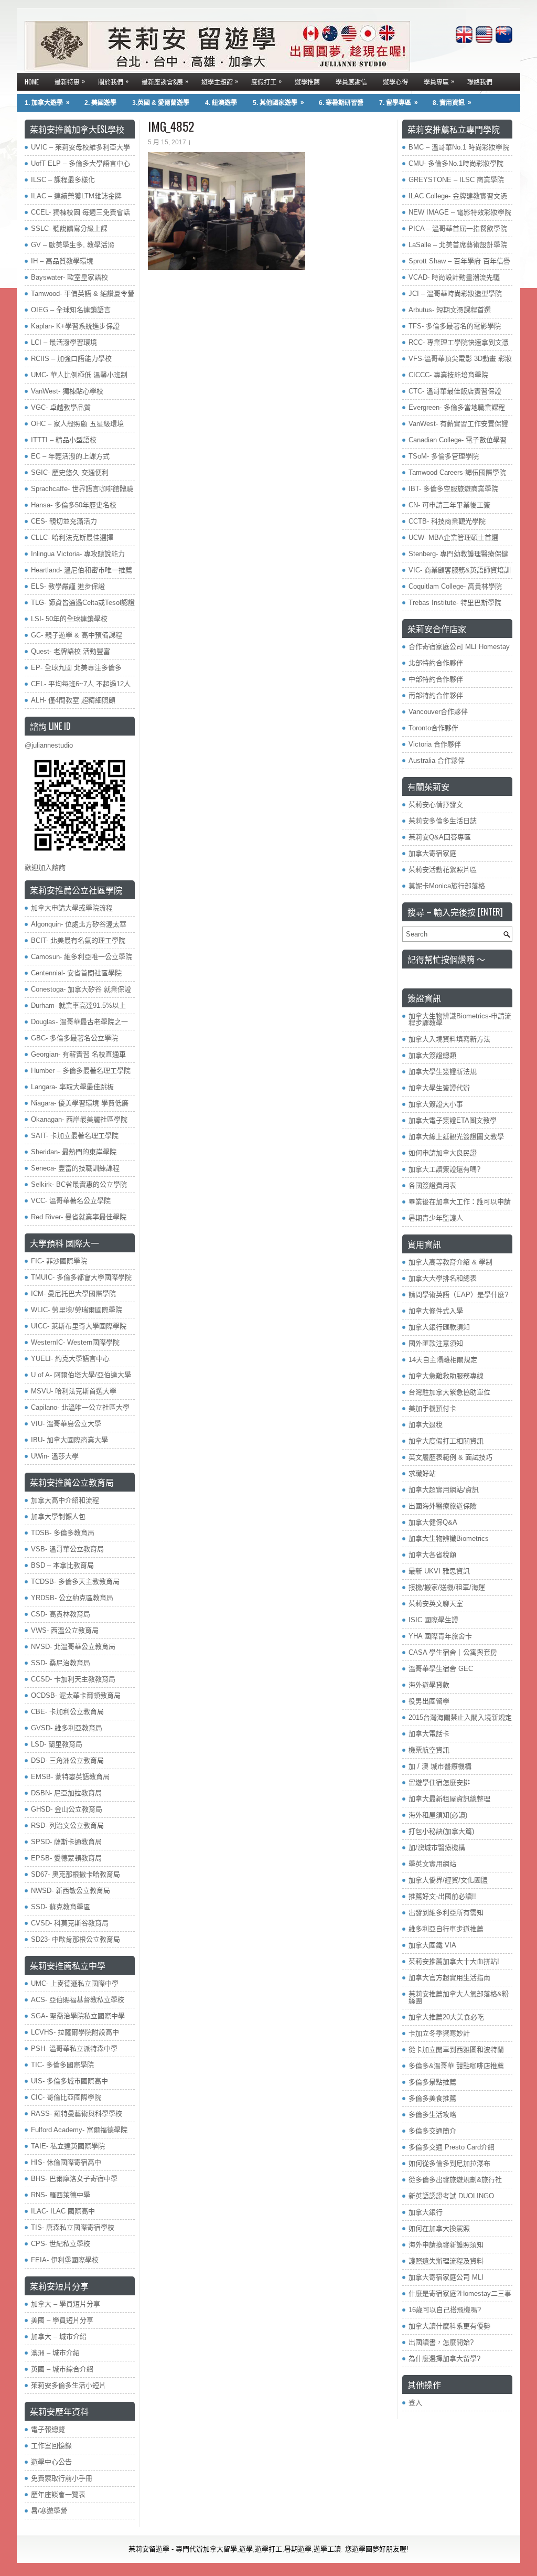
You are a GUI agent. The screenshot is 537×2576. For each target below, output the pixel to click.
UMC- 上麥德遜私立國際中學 (75, 1983)
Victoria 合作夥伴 (435, 744)
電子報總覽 (48, 2429)
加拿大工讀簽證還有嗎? (444, 1169)
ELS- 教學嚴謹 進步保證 (68, 586)
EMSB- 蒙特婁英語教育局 (70, 1777)
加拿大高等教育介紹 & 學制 (450, 1262)
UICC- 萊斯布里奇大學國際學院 (79, 1326)
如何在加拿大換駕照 (439, 2228)
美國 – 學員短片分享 (62, 2320)
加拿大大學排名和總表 (443, 1278)
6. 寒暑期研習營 (341, 103)
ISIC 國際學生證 (433, 1620)
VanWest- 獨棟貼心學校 (67, 391)
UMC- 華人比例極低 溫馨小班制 (79, 375)
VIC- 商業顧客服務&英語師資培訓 (460, 570)
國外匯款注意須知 (436, 1343)
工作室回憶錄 (51, 2446)
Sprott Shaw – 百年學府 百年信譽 (459, 261)
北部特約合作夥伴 (436, 663)
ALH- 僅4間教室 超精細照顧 (73, 700)
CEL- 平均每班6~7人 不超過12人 (81, 684)
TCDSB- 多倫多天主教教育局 (75, 1582)
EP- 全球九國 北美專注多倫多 (76, 668)
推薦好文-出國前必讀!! (442, 1896)
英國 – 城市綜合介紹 (62, 2369)
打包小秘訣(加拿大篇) (441, 1831)
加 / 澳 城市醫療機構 (440, 1766)
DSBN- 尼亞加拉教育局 (66, 1793)
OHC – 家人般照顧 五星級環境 (77, 424)
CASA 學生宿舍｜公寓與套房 (453, 1652)
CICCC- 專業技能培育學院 (448, 375)
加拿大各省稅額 (432, 1555)
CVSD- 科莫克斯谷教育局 (70, 1923)
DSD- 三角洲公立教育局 (67, 1760)
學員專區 (439, 81)
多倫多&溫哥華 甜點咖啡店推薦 (456, 2066)
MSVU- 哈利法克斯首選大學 (74, 1391)
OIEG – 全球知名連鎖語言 (71, 310)
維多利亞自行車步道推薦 (446, 1929)
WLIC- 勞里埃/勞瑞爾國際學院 (77, 1310)
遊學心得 (395, 82)
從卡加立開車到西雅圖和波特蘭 (456, 2050)
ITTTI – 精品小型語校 (64, 440)
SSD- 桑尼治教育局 (61, 1663)
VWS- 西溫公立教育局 (65, 1630)
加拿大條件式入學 (436, 1311)
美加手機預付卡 (432, 1408)
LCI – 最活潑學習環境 (64, 342)
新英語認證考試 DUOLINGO (451, 2196)
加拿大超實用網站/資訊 (444, 1490)
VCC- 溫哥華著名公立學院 (71, 1201)
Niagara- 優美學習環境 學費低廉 (80, 1103)
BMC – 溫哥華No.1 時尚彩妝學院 (459, 147)
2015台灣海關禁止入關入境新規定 (460, 1717)
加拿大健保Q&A (433, 1522)
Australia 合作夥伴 (437, 760)
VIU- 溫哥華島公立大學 (66, 1424)
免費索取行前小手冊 (62, 2478)
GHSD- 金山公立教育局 (67, 1809)
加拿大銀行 (426, 2212)
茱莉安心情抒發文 (436, 805)
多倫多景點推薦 (432, 2082)
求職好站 (422, 1473)
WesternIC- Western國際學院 (75, 1342)
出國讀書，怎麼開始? (441, 2342)
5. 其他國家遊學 (278, 103)
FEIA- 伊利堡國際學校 (65, 2260)
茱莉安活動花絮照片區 (443, 870)
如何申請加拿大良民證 (443, 1153)
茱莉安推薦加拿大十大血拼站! (454, 1961)
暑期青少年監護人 (436, 1218)
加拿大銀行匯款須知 (439, 1327)
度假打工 (266, 81)
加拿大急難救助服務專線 (446, 1376)
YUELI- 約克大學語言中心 (70, 1359)
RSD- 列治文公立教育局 (67, 1825)
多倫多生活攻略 (432, 2115)
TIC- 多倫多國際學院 (62, 2065)
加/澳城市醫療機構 (437, 1848)
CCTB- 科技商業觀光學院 (447, 521)
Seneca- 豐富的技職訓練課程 (75, 1168)
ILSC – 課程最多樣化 (63, 180)
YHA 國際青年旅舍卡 (440, 1636)
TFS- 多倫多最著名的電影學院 (455, 326)
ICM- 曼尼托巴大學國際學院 (73, 1294)
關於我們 (113, 81)
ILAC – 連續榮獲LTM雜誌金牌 (76, 196)
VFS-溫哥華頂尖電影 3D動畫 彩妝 (460, 359)
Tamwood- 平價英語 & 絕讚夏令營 (83, 294)
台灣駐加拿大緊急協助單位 (449, 1392)
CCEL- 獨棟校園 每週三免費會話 (80, 212)
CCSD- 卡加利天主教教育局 (73, 1679)
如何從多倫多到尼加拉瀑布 (449, 2163)
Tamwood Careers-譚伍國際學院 (457, 472)
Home (32, 82)
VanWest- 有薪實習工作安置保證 (458, 424)
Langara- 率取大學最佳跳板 (72, 1087)
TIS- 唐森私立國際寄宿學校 (73, 2227)
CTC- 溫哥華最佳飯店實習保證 (455, 391)
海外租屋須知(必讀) (438, 1815)
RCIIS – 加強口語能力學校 (71, 359)
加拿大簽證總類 (432, 1055)
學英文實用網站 (432, 1864)
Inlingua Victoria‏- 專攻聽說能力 (78, 554)
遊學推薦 (307, 82)
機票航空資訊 (429, 1750)
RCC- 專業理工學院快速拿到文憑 (459, 342)
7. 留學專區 (399, 103)
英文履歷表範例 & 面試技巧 (450, 1457)
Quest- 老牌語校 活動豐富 (71, 651)
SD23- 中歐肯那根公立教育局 (76, 1939)
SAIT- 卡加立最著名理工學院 (75, 1136)
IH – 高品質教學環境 (62, 261)
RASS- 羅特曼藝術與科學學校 (77, 2114)
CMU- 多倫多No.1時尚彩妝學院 (456, 163)
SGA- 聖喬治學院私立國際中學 (78, 2016)
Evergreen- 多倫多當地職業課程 (457, 407)
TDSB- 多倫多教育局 (63, 1533)
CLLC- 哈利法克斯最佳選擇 (72, 537)
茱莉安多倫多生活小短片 (68, 2385)
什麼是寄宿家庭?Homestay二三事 (460, 2293)
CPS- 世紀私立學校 (61, 2244)
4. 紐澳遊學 (221, 103)
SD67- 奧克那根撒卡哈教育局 (76, 1874)
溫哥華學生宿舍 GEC (441, 1669)
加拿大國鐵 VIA (432, 1945)
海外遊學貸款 (429, 1685)
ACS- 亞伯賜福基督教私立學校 (78, 2000)
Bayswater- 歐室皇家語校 (69, 277)
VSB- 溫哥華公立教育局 (67, 1549)
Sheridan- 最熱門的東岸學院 (74, 1152)
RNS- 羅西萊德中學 (61, 2195)
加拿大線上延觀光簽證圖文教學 (456, 1137)
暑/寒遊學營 (49, 2511)
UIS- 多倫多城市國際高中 (69, 2081)
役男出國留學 (429, 1701)
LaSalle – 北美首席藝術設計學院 (458, 245)
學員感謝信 (351, 82)
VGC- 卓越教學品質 (61, 407)
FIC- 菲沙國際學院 (59, 1261)
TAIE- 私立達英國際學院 (68, 2146)
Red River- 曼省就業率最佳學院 (79, 1217)
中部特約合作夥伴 (436, 679)
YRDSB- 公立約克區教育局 (72, 1598)
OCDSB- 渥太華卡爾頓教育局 (76, 1695)
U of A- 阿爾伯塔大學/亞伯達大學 (81, 1375)
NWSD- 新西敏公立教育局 (71, 1891)
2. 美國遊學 (100, 103)
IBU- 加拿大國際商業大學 (69, 1440)
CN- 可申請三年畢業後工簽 (449, 505)
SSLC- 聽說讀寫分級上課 (69, 228)
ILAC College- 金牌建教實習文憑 (458, 196)
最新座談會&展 (165, 81)
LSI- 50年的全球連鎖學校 (69, 619)
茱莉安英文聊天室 (436, 1604)
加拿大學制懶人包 (58, 1516)
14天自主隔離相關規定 (443, 1360)
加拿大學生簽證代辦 (439, 1088)
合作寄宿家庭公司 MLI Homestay (459, 647)
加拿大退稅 (426, 1425)
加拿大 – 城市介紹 (59, 2337)
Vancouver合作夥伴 (438, 712)
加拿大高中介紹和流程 (65, 1500)
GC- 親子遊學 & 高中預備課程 (77, 635)
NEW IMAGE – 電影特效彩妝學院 (460, 212)
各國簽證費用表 (432, 1185)
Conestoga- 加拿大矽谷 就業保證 (81, 989)
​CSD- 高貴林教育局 (61, 1614)
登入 (415, 2403)
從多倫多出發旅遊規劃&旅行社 (455, 2180)
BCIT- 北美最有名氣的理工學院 (78, 940)
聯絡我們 (480, 82)
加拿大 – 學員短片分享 (66, 2304)
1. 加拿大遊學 (47, 103)
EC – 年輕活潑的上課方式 (70, 456)
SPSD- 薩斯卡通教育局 (66, 1842)
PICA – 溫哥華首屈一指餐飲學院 (458, 228)
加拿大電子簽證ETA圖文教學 (453, 1120)
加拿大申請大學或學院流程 (72, 908)
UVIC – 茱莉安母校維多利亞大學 (80, 147)
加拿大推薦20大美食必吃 (446, 2017)
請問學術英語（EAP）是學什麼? (458, 1295)
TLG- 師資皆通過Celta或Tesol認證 (83, 603)
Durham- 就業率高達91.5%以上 (78, 1005)
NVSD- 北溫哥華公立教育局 (73, 1647)
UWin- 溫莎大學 (55, 1456)
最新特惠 (70, 81)
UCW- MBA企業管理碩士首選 (453, 537)
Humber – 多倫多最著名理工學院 (81, 1071)
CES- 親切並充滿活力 (64, 521)
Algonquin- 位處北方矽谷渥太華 (79, 924)
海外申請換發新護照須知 (446, 2245)
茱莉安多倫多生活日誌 (443, 821)
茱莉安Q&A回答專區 (440, 837)
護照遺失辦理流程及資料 (446, 2261)
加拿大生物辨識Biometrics (449, 1539)
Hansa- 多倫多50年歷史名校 (74, 505)
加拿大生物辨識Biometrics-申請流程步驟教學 (460, 1019)
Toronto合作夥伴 (433, 728)
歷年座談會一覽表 (58, 2494)
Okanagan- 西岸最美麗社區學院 (79, 1119)
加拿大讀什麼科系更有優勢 (449, 2326)
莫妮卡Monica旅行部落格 (447, 886)
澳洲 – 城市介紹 (55, 2353)
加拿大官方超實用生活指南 (449, 1978)
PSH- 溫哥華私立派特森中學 (74, 2048)
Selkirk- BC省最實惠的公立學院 (79, 1184)
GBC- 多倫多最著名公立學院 (74, 1038)
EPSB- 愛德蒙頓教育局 (66, 1858)
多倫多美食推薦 (432, 2098)
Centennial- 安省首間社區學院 (76, 973)
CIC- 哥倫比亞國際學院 (66, 2097)
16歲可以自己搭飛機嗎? (445, 2310)
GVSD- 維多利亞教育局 (67, 1728)
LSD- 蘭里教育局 (57, 1744)
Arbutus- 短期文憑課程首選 (450, 310)
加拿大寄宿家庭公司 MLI (446, 2277)
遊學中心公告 (51, 2462)
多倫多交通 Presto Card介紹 (452, 2147)
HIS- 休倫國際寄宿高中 (66, 2162)
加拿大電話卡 (429, 1734)
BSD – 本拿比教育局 (62, 1565)
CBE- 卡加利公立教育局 (67, 1712)
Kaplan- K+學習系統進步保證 (75, 326)
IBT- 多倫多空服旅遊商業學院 (453, 489)
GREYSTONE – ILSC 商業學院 (456, 180)
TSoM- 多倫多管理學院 (444, 456)
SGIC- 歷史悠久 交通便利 (70, 472)
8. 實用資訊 (452, 103)
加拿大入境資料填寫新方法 (449, 1039)
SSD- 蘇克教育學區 (61, 1907)
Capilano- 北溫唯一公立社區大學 (80, 1407)
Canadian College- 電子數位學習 (458, 440)
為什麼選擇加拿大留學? (444, 2359)
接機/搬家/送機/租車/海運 (447, 1587)
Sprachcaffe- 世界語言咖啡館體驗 (82, 489)
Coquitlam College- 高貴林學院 (455, 586)
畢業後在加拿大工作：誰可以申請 (460, 1202)
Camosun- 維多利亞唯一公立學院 (82, 957)
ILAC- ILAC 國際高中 (63, 2211)
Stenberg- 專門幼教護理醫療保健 (458, 554)
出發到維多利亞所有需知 (446, 1913)
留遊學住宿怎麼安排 (439, 1782)
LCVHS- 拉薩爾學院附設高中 (75, 2032)
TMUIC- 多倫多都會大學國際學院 (81, 1277)
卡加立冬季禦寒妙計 (439, 2033)
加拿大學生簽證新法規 (443, 1072)
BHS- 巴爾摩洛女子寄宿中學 (74, 2179)
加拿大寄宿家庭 (432, 853)
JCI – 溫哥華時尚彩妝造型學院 (455, 294)
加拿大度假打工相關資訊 (446, 1441)
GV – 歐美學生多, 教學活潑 (73, 245)
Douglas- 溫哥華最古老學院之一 (79, 1022)
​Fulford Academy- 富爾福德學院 (79, 2130)
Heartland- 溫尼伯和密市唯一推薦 (82, 570)
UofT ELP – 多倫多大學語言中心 (80, 163)
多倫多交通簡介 (432, 2131)
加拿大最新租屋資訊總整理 (449, 1799)
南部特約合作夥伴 (436, 695)
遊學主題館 (220, 81)
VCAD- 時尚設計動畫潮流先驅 (454, 277)
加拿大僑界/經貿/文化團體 (448, 1880)
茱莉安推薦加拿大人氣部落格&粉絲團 (459, 1997)
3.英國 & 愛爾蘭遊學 (161, 103)
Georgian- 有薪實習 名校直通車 (78, 1054)
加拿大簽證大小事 (436, 1104)
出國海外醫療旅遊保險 (443, 1506)
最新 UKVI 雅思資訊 (439, 1571)
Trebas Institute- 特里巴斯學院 (455, 603)
